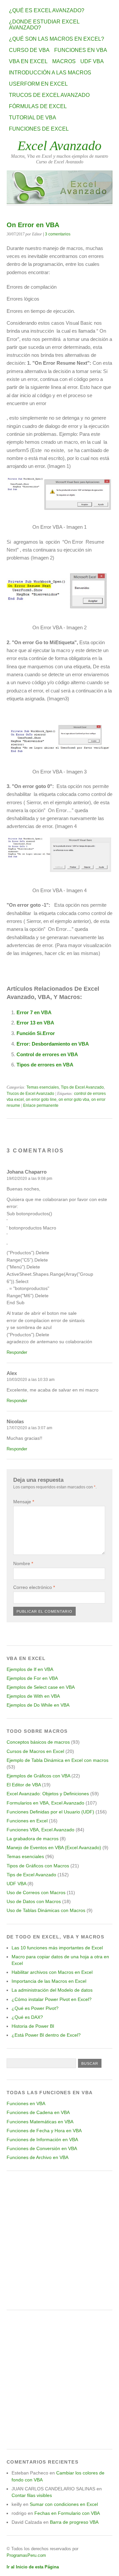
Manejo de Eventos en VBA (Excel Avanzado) (54, 1848)
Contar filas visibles (32, 2495)
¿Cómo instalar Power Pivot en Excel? (52, 1999)
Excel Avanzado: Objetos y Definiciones (48, 1794)
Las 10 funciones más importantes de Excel (57, 1948)
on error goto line (41, 1100)
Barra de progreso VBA (74, 2522)
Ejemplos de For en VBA (32, 1678)
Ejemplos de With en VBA (33, 1696)
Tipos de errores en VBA (45, 1065)
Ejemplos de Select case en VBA (41, 1687)
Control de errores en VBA (47, 1054)
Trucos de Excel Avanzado (49, 95)
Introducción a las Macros (50, 73)
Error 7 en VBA (34, 1012)
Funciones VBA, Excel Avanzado (40, 1830)
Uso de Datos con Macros (34, 1901)
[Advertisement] (59, 2240)
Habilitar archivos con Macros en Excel (52, 1972)
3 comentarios (58, 234)
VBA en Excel (28, 61)
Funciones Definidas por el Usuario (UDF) (50, 1812)
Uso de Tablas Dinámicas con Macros (46, 1910)
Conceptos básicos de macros (38, 1742)
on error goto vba (74, 1100)
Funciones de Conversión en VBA (42, 2148)
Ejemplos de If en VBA (30, 1669)
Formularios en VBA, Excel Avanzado (45, 1803)
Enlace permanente (41, 1105)
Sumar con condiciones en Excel (64, 2504)
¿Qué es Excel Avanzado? (47, 10)
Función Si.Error (36, 1033)
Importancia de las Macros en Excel (49, 1981)
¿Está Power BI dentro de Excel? (46, 2035)
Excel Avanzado (59, 146)
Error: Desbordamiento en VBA (53, 1044)
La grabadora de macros (33, 1839)
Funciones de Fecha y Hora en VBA (44, 2131)
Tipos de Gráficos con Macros (38, 1866)
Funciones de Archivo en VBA (38, 2157)
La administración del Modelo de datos (52, 1990)
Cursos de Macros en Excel (35, 1751)
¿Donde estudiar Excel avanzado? (44, 25)
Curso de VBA (29, 50)
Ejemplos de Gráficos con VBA (38, 1776)
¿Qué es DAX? (27, 2017)
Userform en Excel (38, 84)
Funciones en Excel (27, 1821)
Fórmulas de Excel (38, 106)
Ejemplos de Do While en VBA (38, 1705)
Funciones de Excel (39, 129)
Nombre (23, 1563)
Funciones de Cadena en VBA (38, 2112)
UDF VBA (92, 61)
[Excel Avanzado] (59, 202)
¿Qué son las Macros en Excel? (57, 39)
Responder (17, 1352)
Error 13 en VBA (35, 1023)
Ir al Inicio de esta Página (33, 2567)
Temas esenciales (43, 1087)
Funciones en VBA (81, 50)
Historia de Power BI (33, 2026)
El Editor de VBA (24, 1785)
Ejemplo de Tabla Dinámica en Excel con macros (58, 1760)
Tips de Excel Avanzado (82, 1087)
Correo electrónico (34, 1587)
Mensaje (24, 1502)
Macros (64, 61)
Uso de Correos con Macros (36, 1892)
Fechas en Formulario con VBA (67, 2513)
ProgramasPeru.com (26, 2555)
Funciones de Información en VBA (42, 2140)
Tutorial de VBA (33, 118)
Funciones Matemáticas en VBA (40, 2122)
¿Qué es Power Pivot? (35, 2008)
